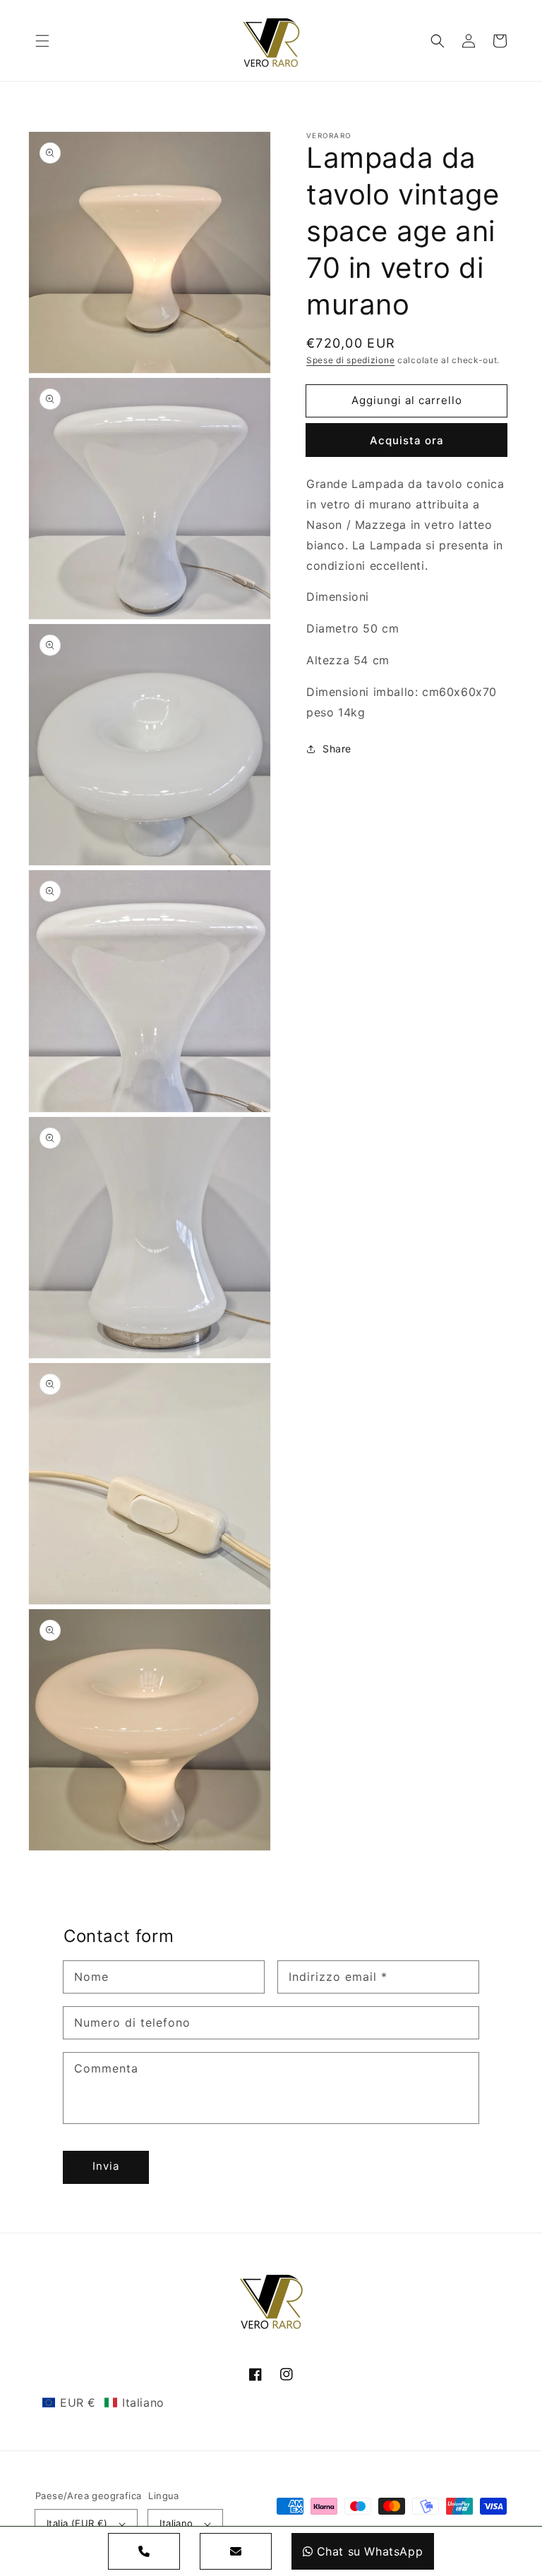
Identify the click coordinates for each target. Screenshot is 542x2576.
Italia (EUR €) (77, 2523)
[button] (42, 41)
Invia (106, 2166)
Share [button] (337, 749)
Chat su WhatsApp (370, 2551)
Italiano (176, 2523)
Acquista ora (407, 440)
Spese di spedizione (350, 360)
